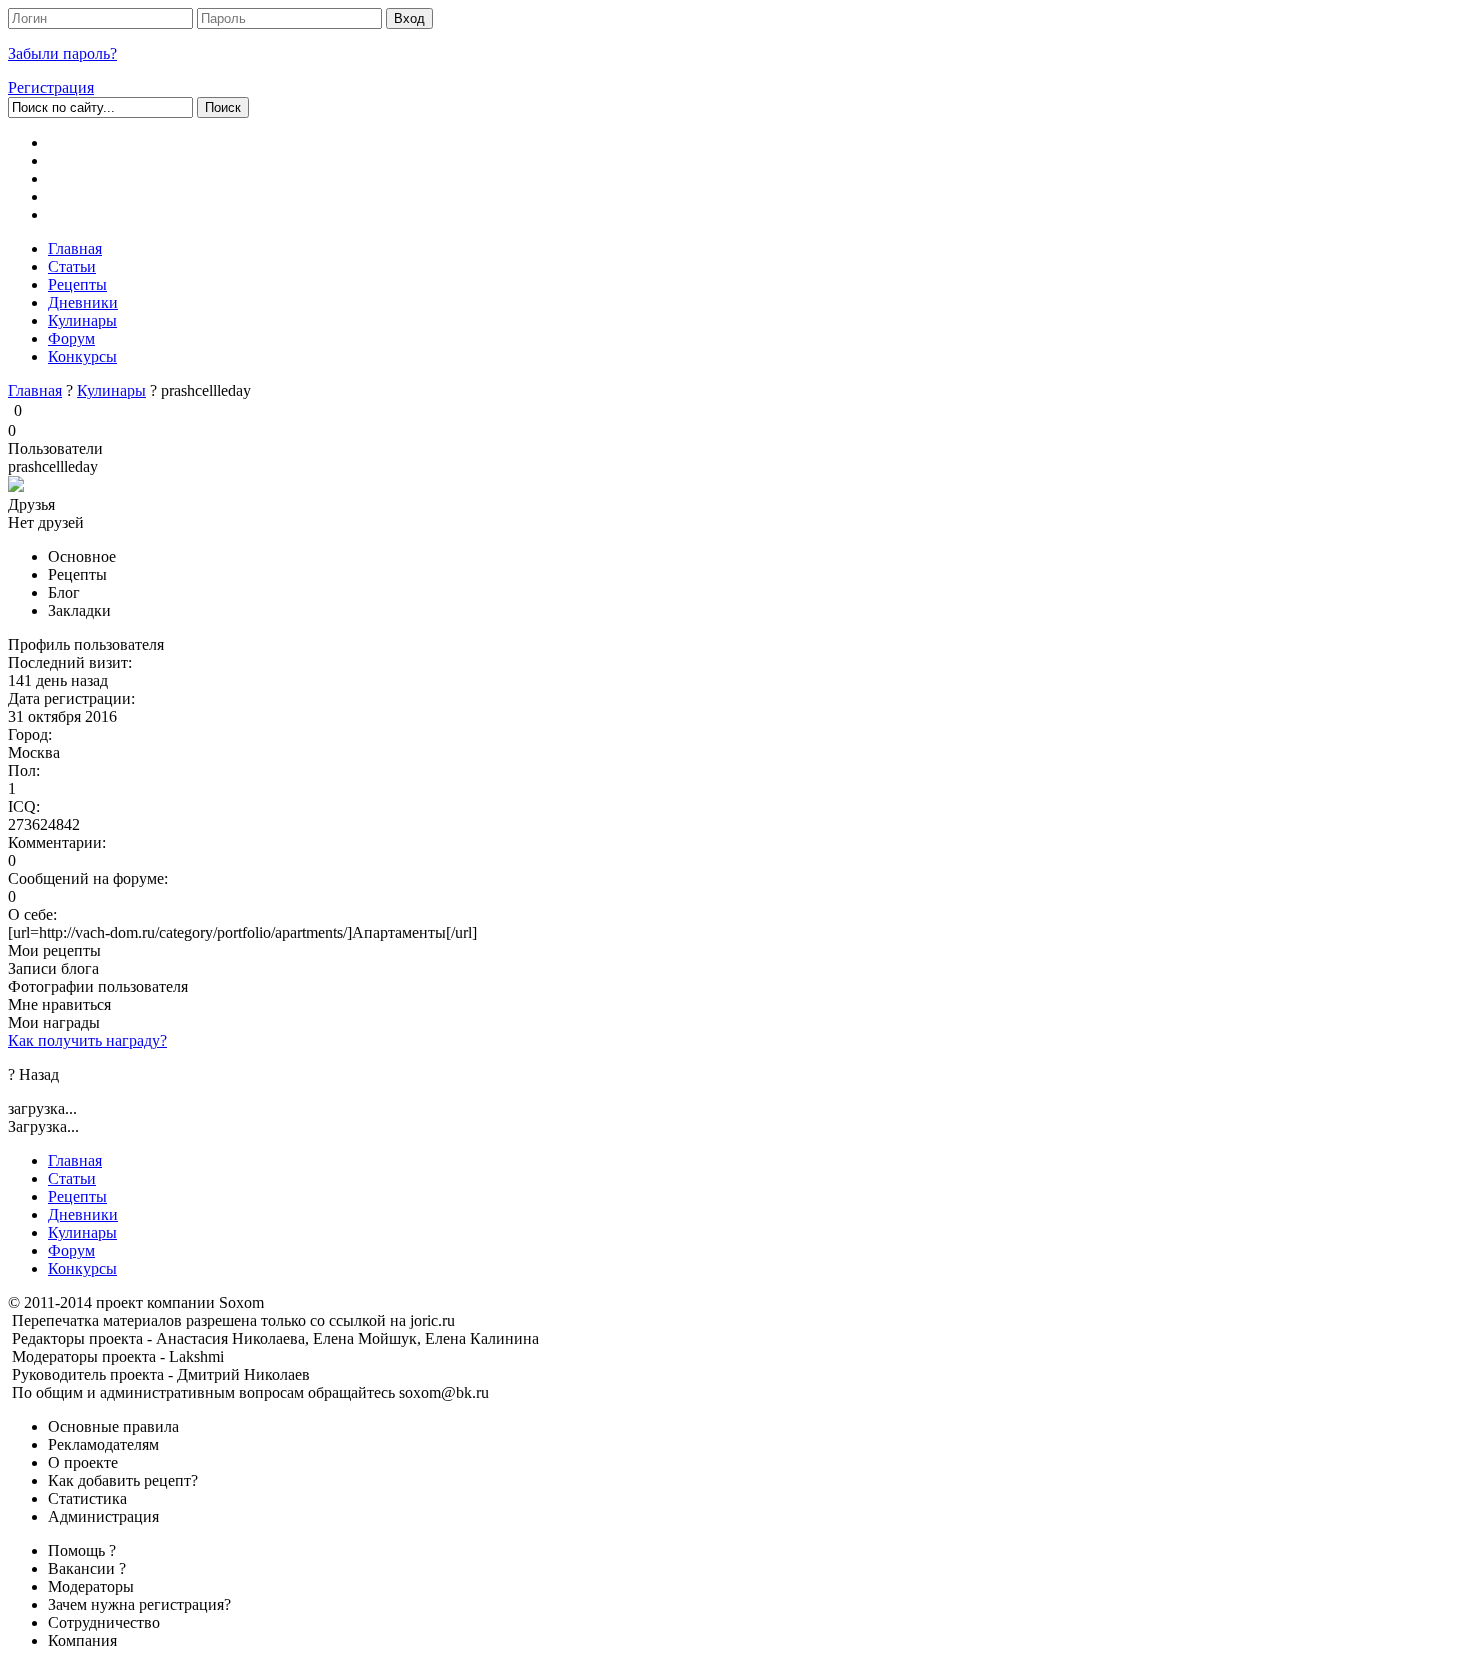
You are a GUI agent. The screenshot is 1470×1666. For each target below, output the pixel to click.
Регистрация (51, 87)
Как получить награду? (87, 1040)
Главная (35, 390)
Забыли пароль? (62, 53)
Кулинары (111, 390)
